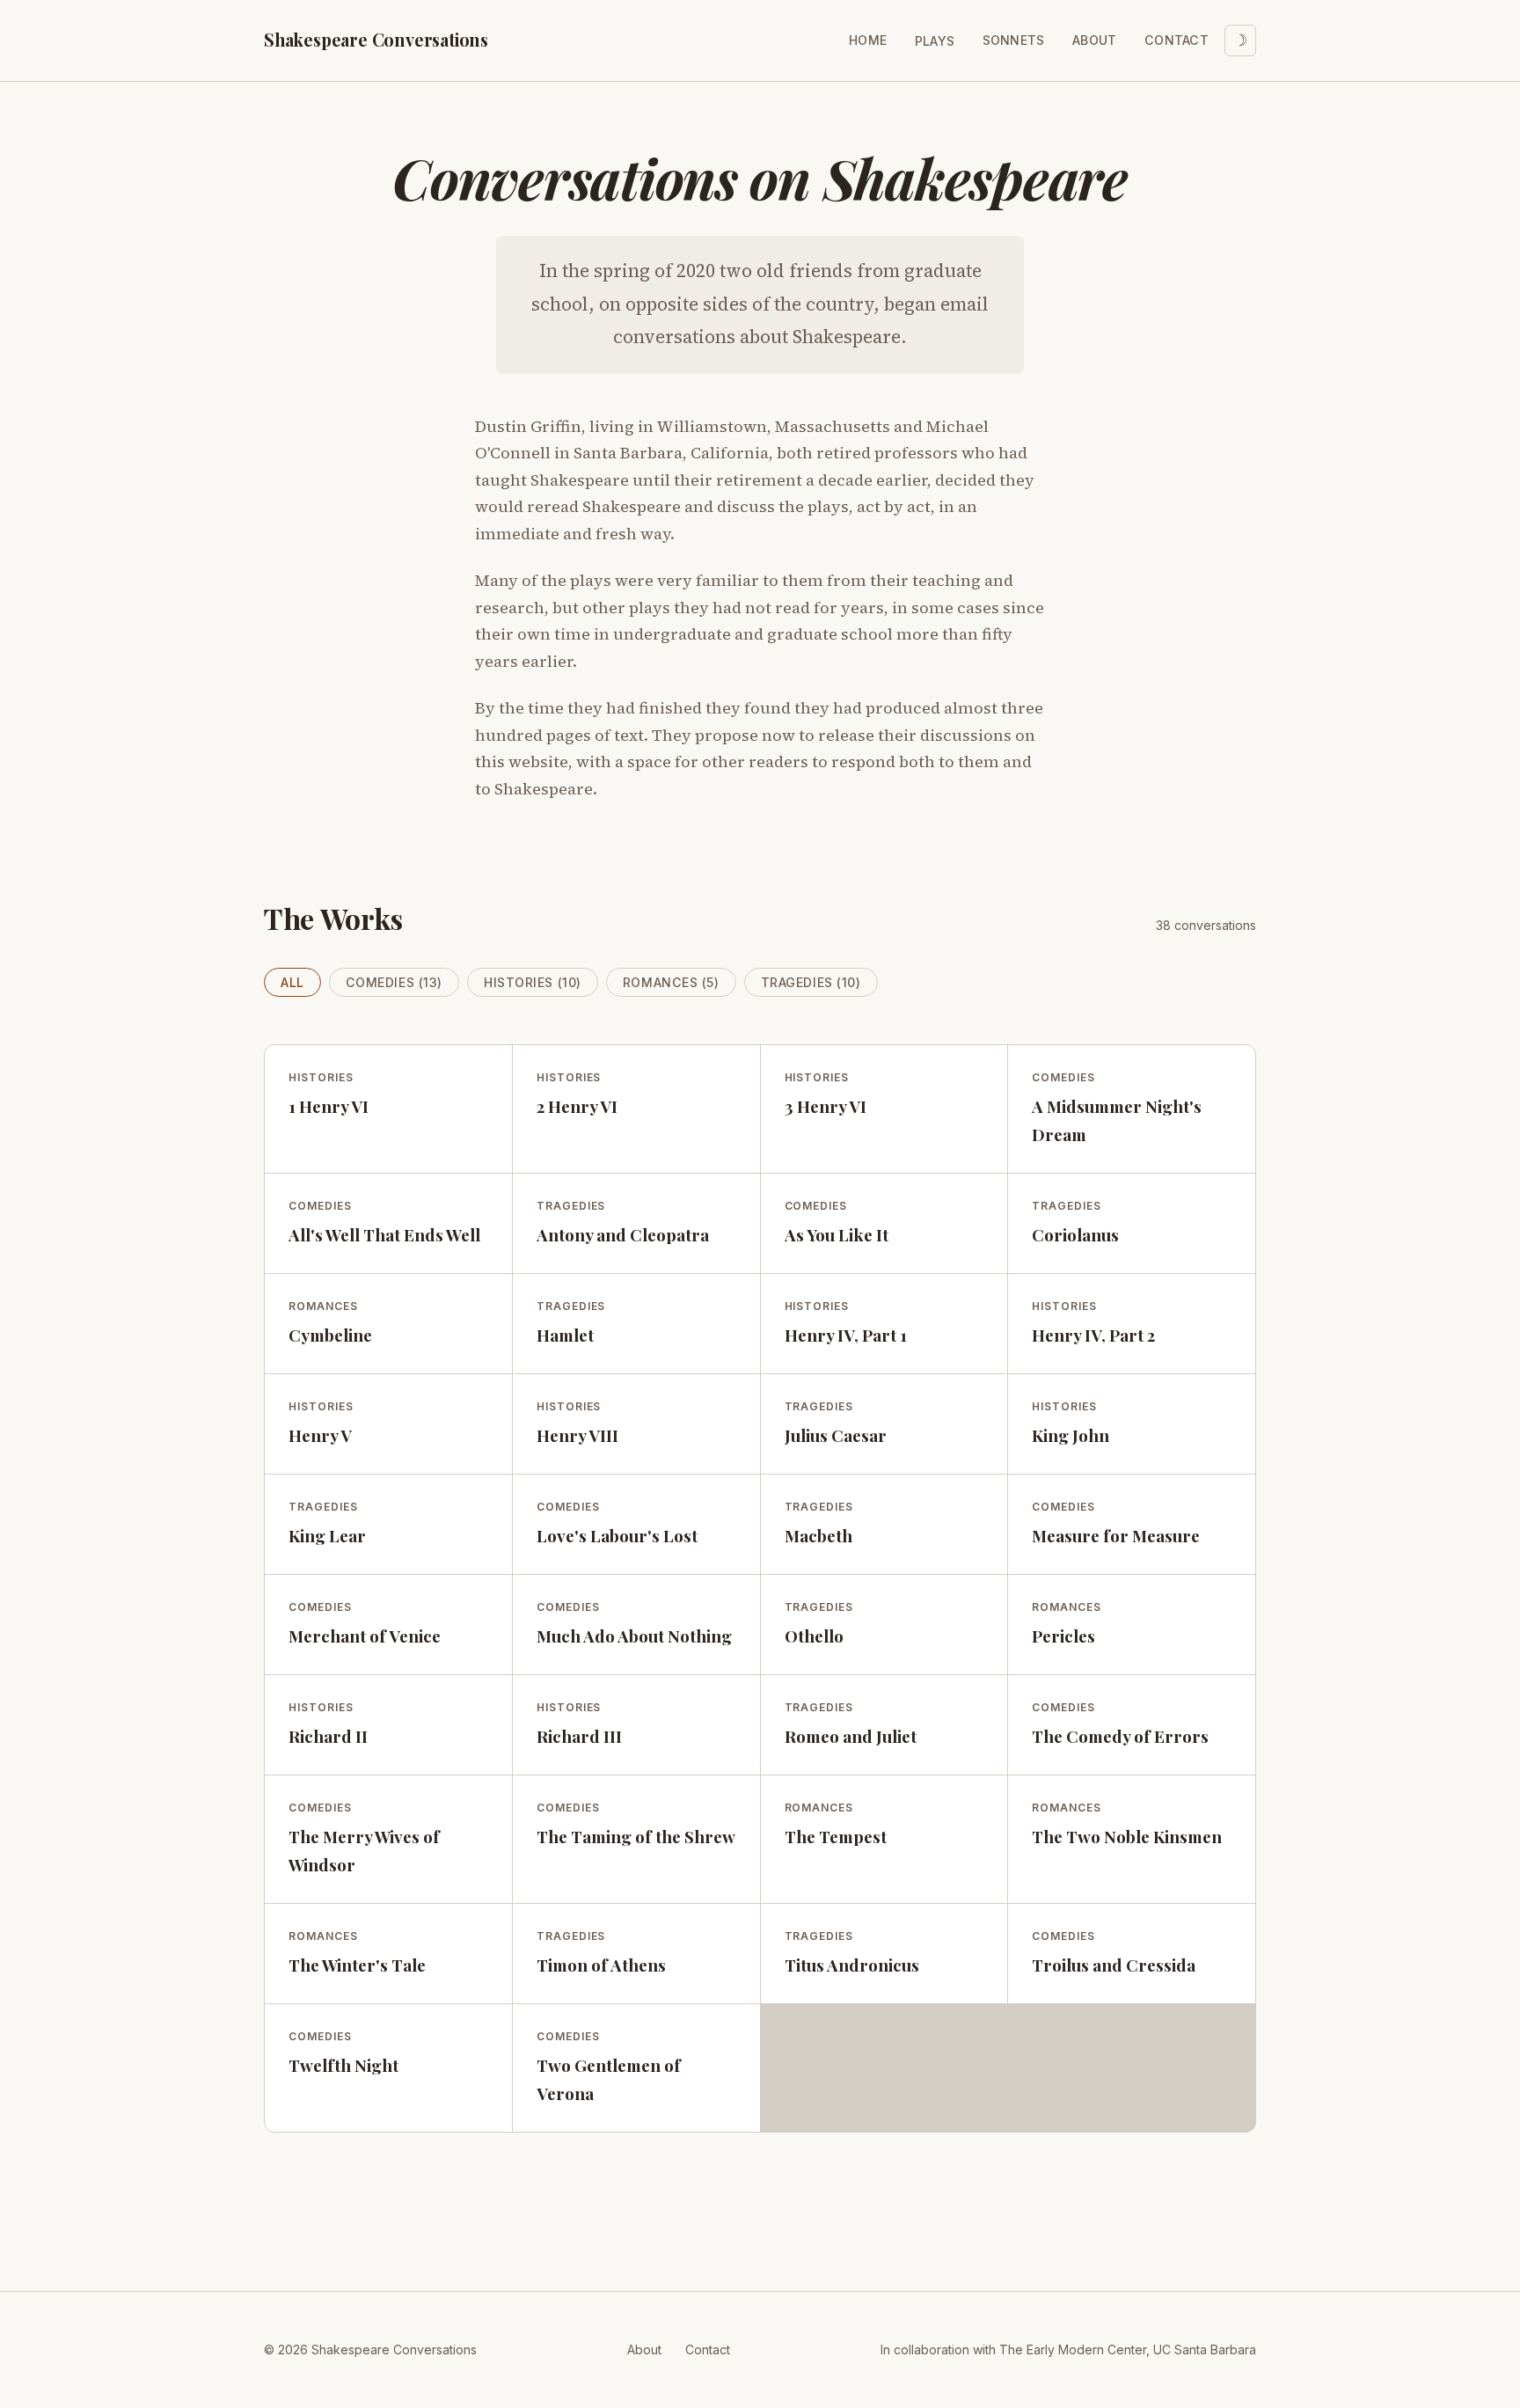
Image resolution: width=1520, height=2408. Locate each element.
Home (868, 40)
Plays (935, 41)
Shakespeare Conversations (376, 40)
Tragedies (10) (811, 982)
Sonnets (1014, 40)
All (292, 982)
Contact (1177, 40)
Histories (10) (533, 982)
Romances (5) (671, 982)
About (1094, 40)
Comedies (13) (394, 982)
